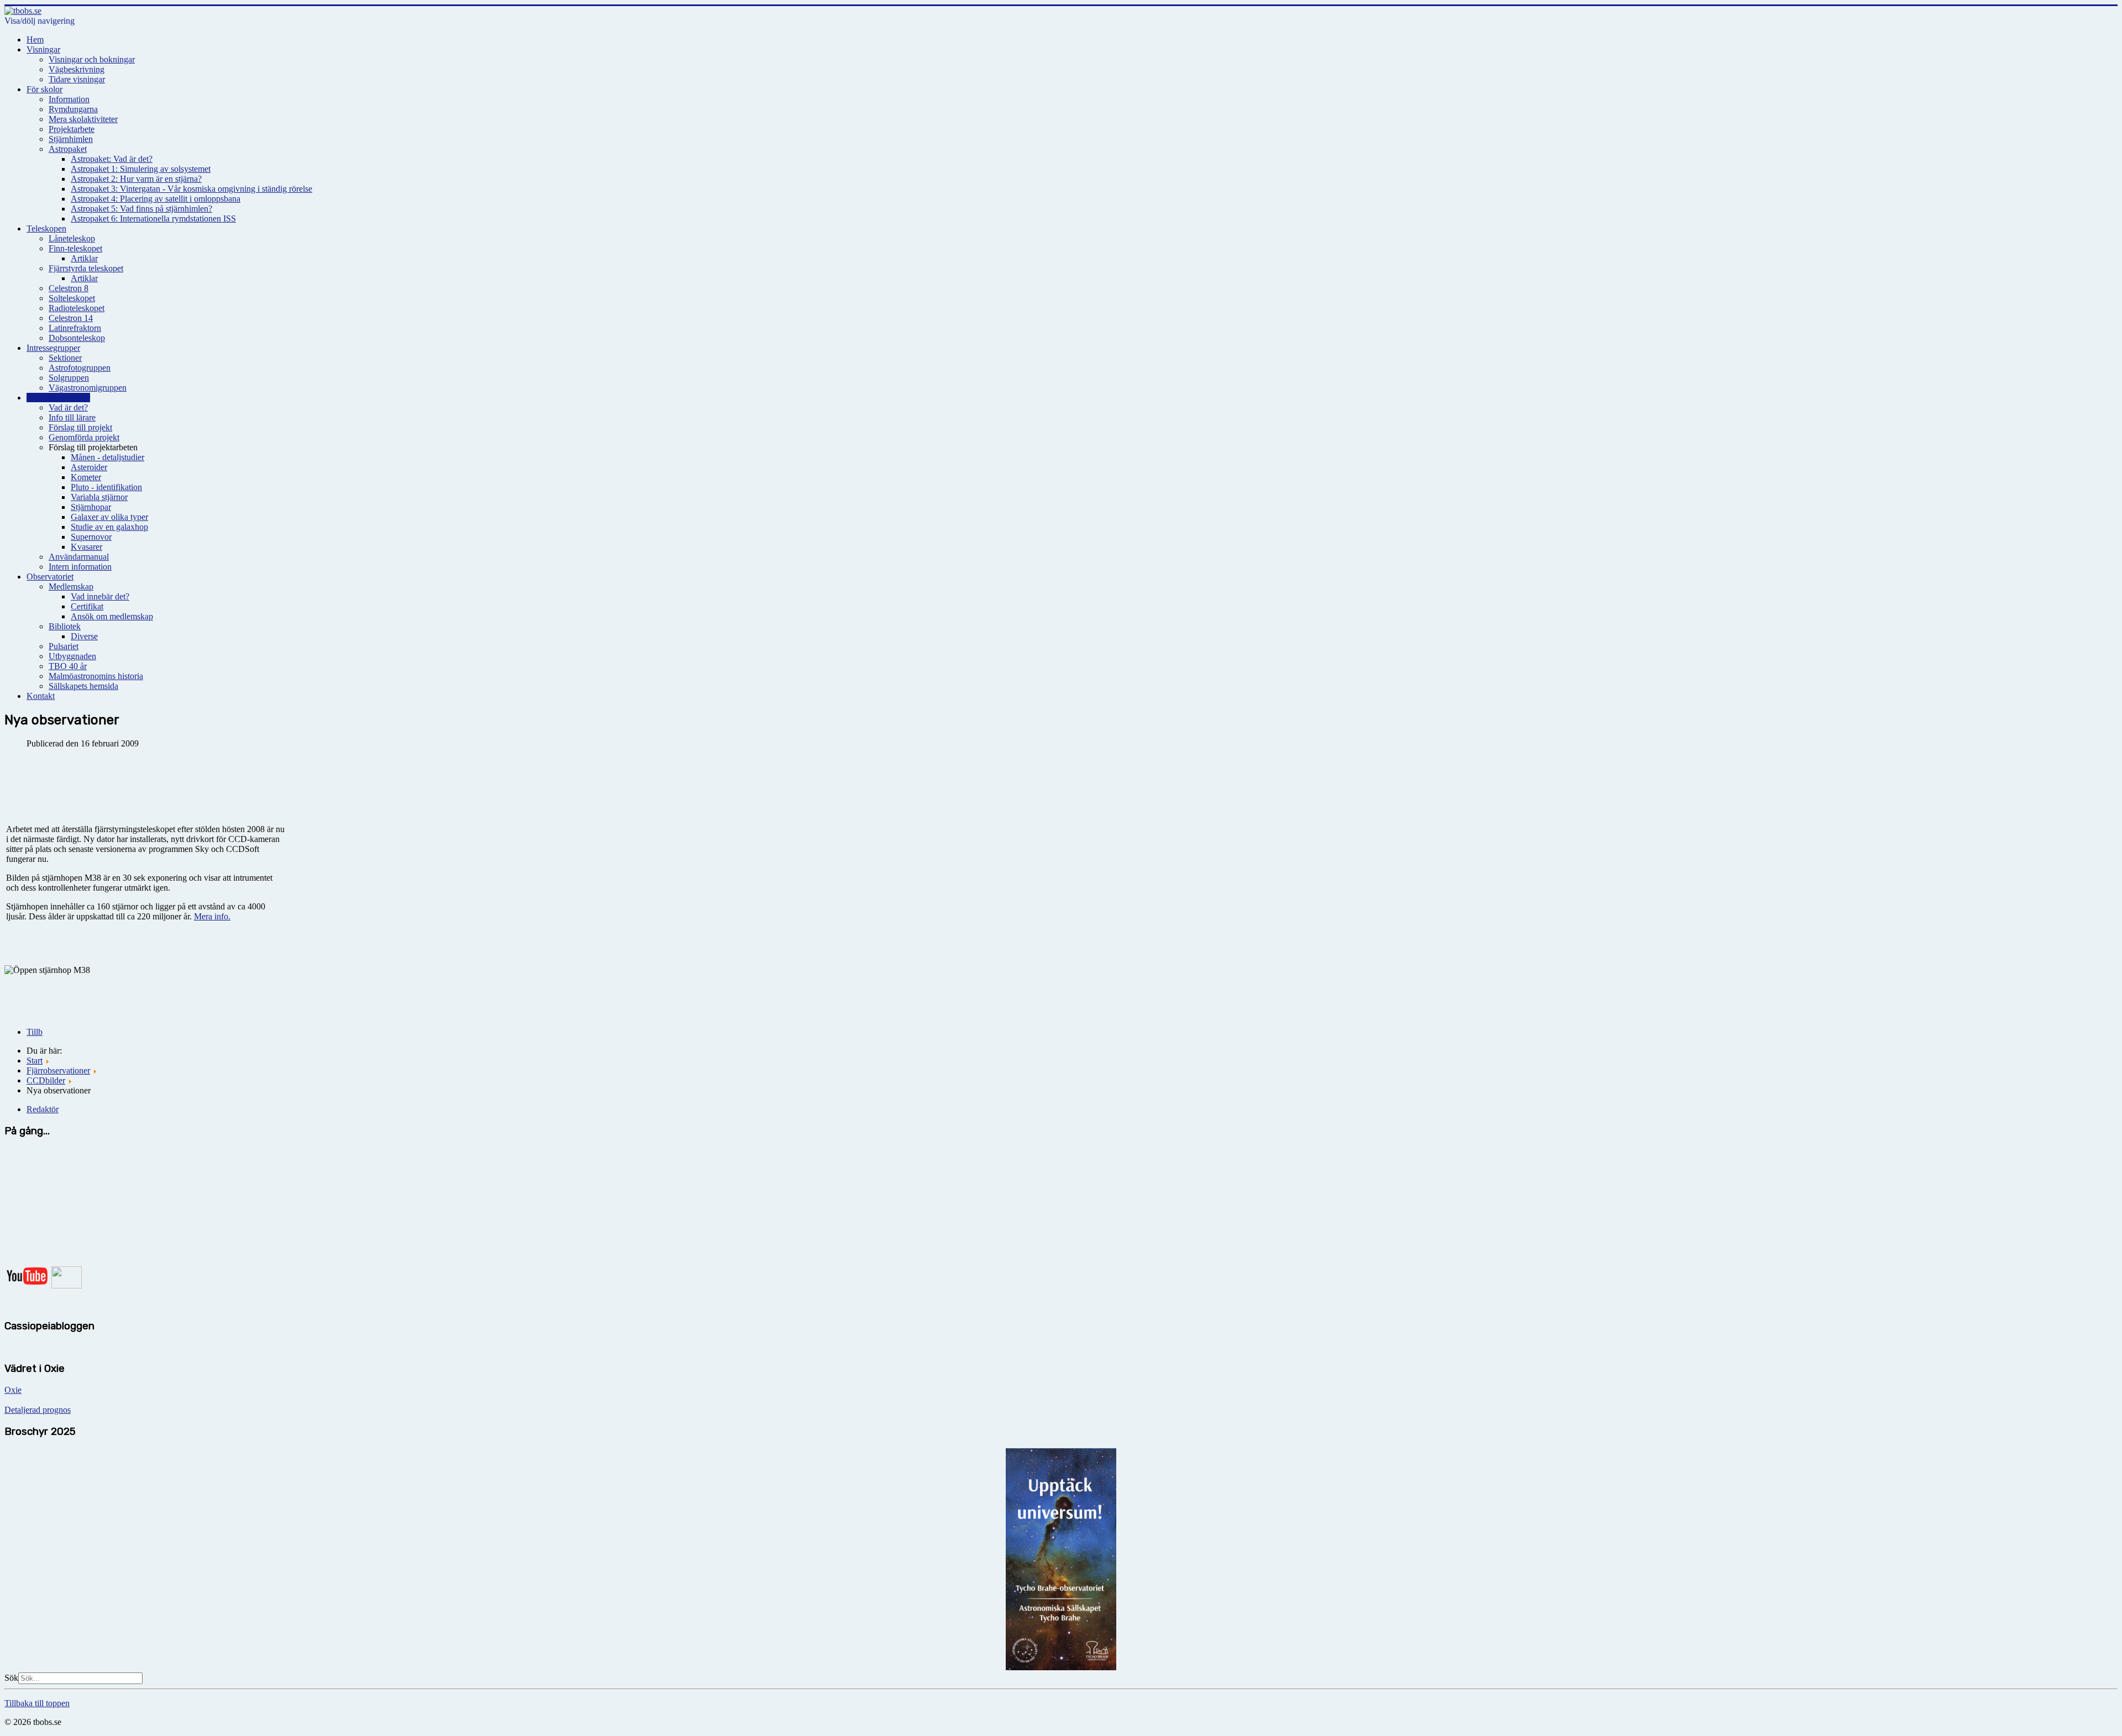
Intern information (80, 567)
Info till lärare (72, 417)
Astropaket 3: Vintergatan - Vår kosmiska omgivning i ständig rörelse (191, 189)
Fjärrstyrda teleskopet (86, 268)
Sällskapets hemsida (83, 686)
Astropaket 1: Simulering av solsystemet (141, 169)
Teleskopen (46, 228)
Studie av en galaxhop (109, 527)
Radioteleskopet (77, 308)
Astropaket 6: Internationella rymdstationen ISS (153, 219)
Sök (11, 1678)
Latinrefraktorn (75, 328)
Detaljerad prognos (38, 1410)
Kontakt (41, 696)
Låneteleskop (72, 238)
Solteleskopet (72, 298)
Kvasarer (86, 547)
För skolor (44, 89)
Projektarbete (72, 129)
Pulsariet (64, 646)
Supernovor (91, 537)
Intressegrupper (53, 348)
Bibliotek (65, 626)
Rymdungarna (73, 109)
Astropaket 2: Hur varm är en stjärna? (136, 179)
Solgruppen (69, 378)
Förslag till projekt (80, 427)
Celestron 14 (71, 318)
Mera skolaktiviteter (83, 119)
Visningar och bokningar (92, 59)
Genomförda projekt (84, 437)
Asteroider (89, 467)
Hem (35, 40)
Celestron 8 (69, 288)
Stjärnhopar (91, 507)
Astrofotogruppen (80, 368)
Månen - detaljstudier (107, 457)
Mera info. (212, 916)
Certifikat (87, 606)
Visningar (43, 49)
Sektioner (65, 358)
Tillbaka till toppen (37, 1703)
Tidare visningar (77, 79)
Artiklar (84, 258)
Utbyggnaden (72, 656)
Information (69, 99)
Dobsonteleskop (77, 338)
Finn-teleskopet (75, 248)
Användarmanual (79, 557)
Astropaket (68, 149)
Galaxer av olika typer (109, 517)
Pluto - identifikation (106, 487)
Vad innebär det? (100, 596)
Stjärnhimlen (71, 139)
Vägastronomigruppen (88, 388)
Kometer (86, 477)
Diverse (84, 636)
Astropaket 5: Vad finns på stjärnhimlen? (141, 209)
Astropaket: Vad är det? (112, 159)
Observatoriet (50, 577)
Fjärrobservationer (58, 398)
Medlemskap (71, 586)
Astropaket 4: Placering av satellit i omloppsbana (156, 199)
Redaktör (43, 1109)
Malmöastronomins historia (96, 676)
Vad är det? (68, 407)
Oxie (13, 1390)
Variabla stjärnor (99, 497)
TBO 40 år (68, 666)
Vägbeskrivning (77, 69)
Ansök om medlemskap (112, 616)
